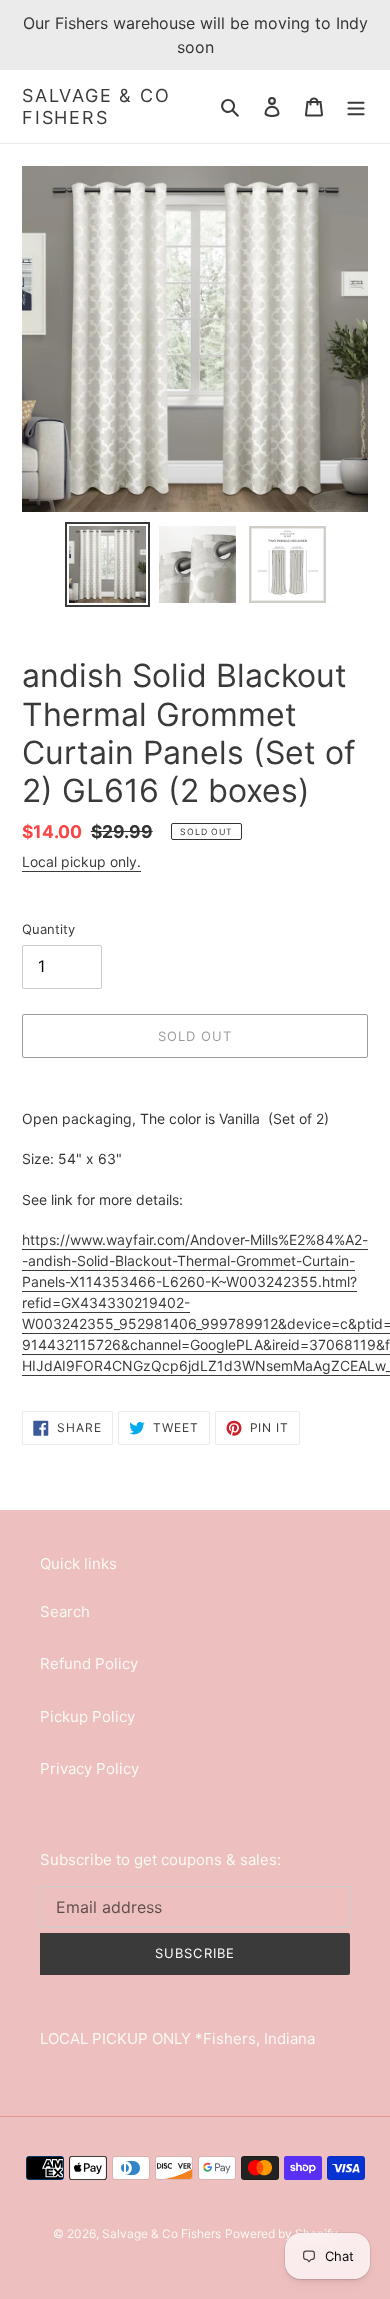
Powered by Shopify (281, 2233)
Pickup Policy (87, 1716)
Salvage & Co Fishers (96, 106)
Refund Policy (89, 1663)
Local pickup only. (81, 861)
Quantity (48, 929)
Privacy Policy (89, 1768)
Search (65, 1611)
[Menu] (356, 106)
